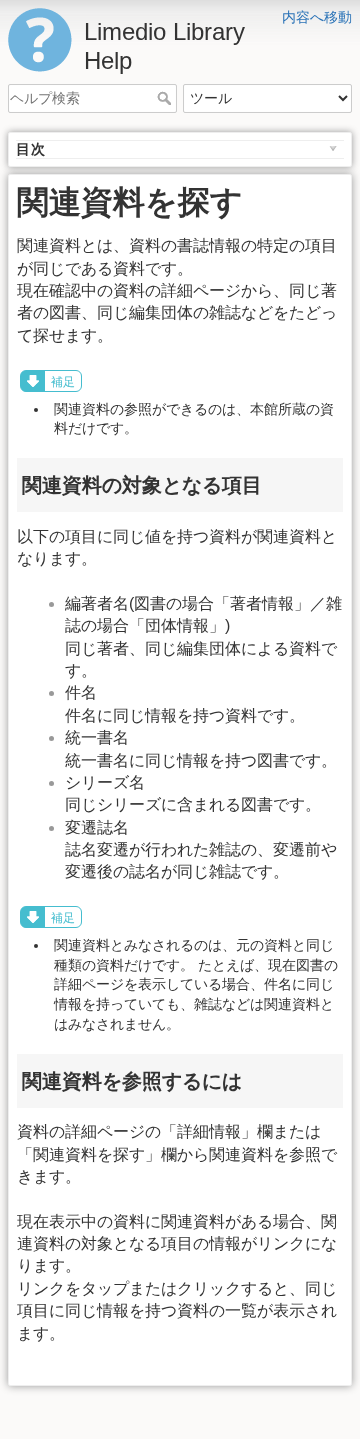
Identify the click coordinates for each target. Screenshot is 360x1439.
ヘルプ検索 (166, 98)
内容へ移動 (317, 17)
